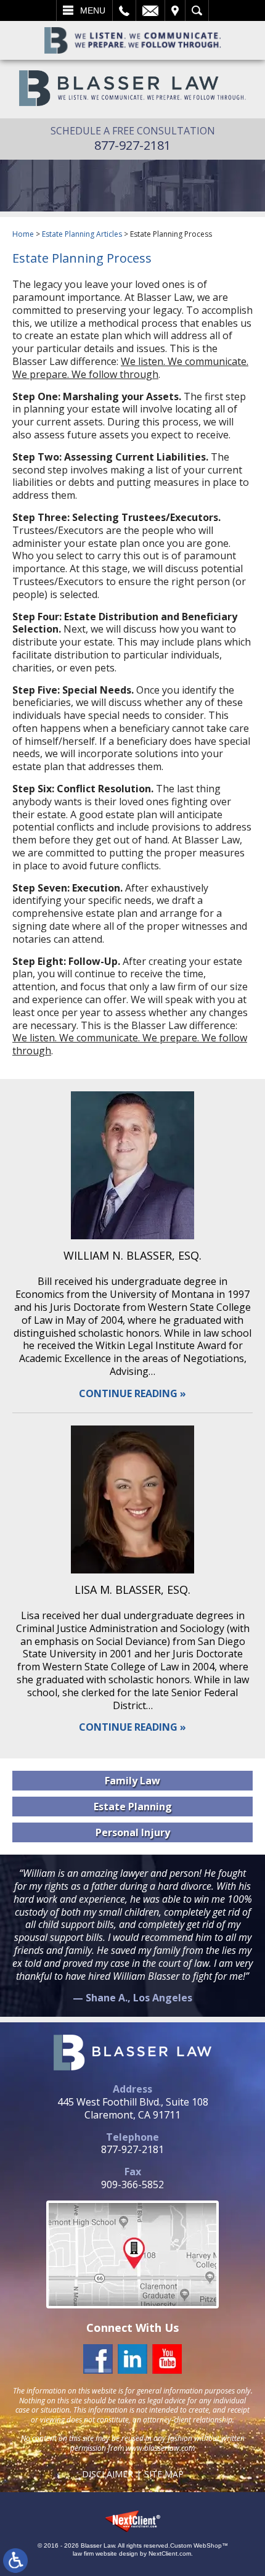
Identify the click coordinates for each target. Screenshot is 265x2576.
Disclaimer (108, 2474)
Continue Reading (128, 1394)
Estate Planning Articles (82, 234)
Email (150, 10)
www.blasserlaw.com (160, 2448)
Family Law (132, 1781)
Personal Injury (133, 1832)
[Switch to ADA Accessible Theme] (15, 2561)
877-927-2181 (132, 145)
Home (23, 234)
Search (197, 10)
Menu (93, 10)
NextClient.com (170, 2553)
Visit (175, 10)
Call (124, 10)
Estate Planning (133, 1807)
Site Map (164, 2474)
